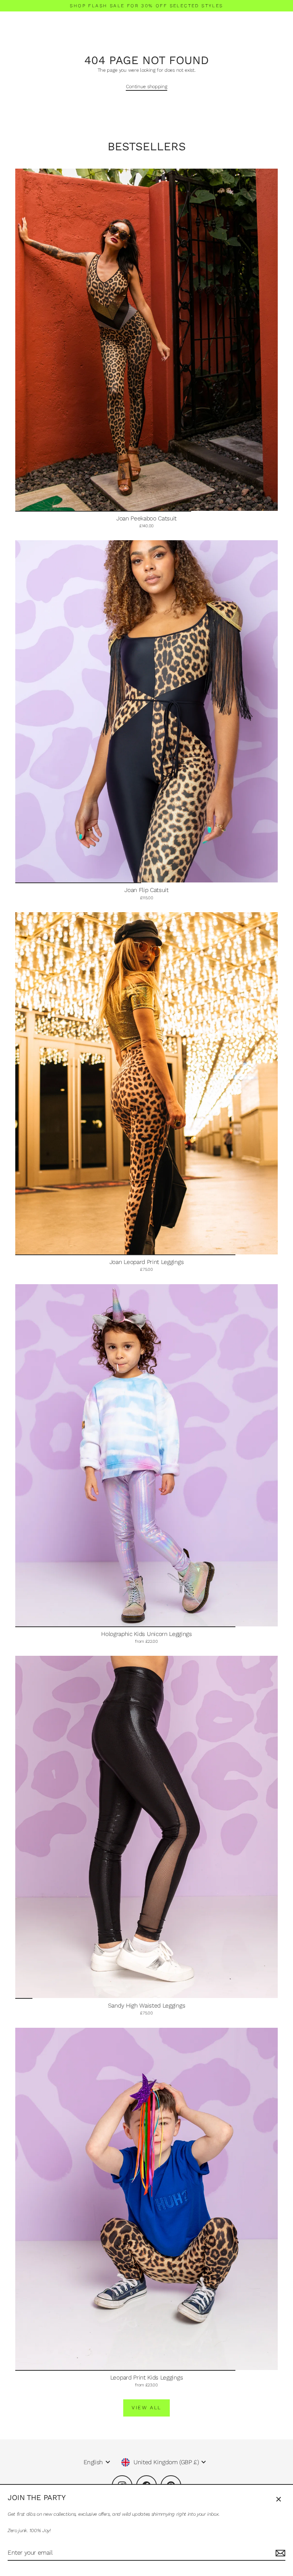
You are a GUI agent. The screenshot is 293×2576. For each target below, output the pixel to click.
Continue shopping (147, 86)
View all (146, 2408)
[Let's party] (279, 2553)
